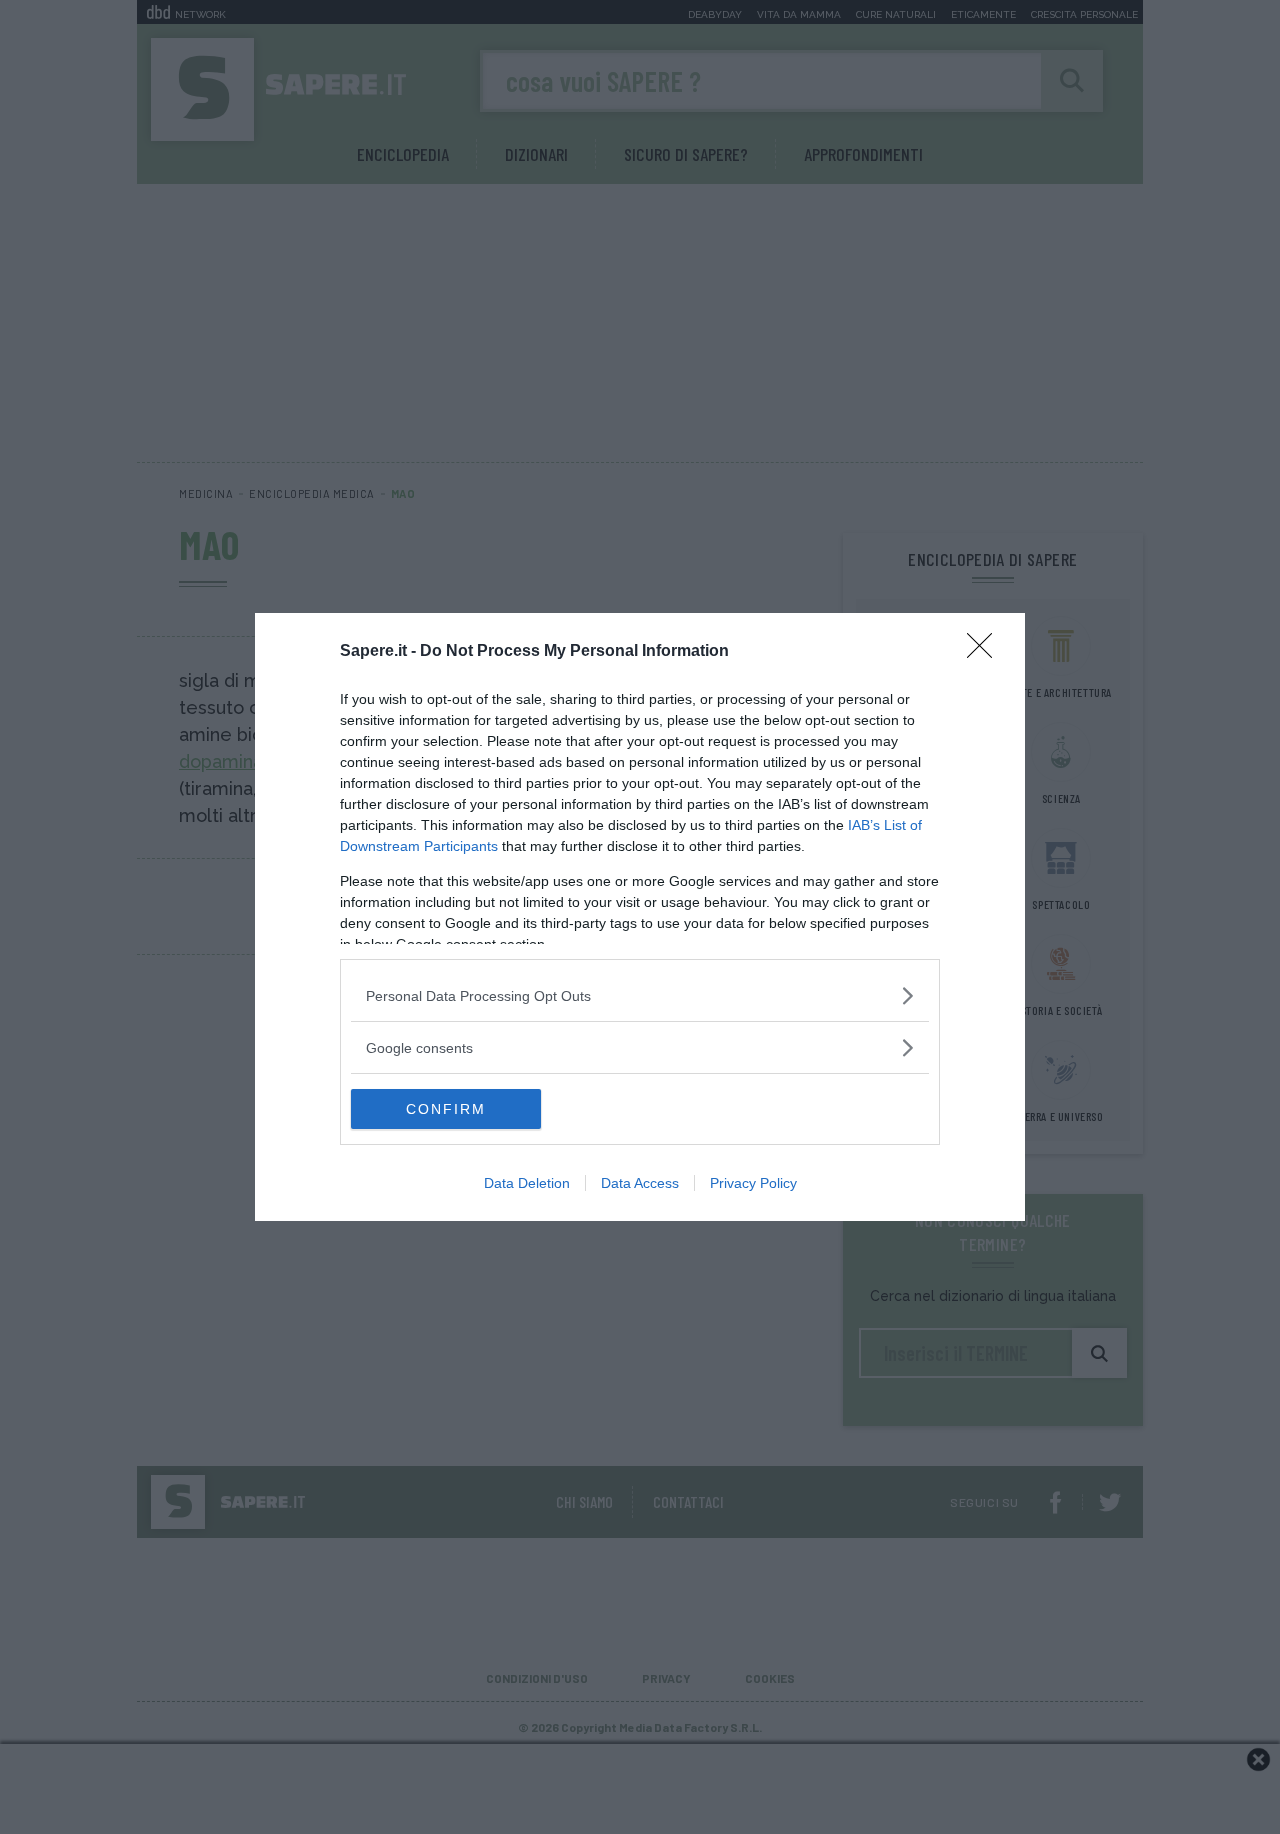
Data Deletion (527, 1183)
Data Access (640, 1183)
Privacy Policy (753, 1183)
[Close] (986, 652)
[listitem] (640, 995)
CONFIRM (446, 1109)
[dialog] (640, 917)
